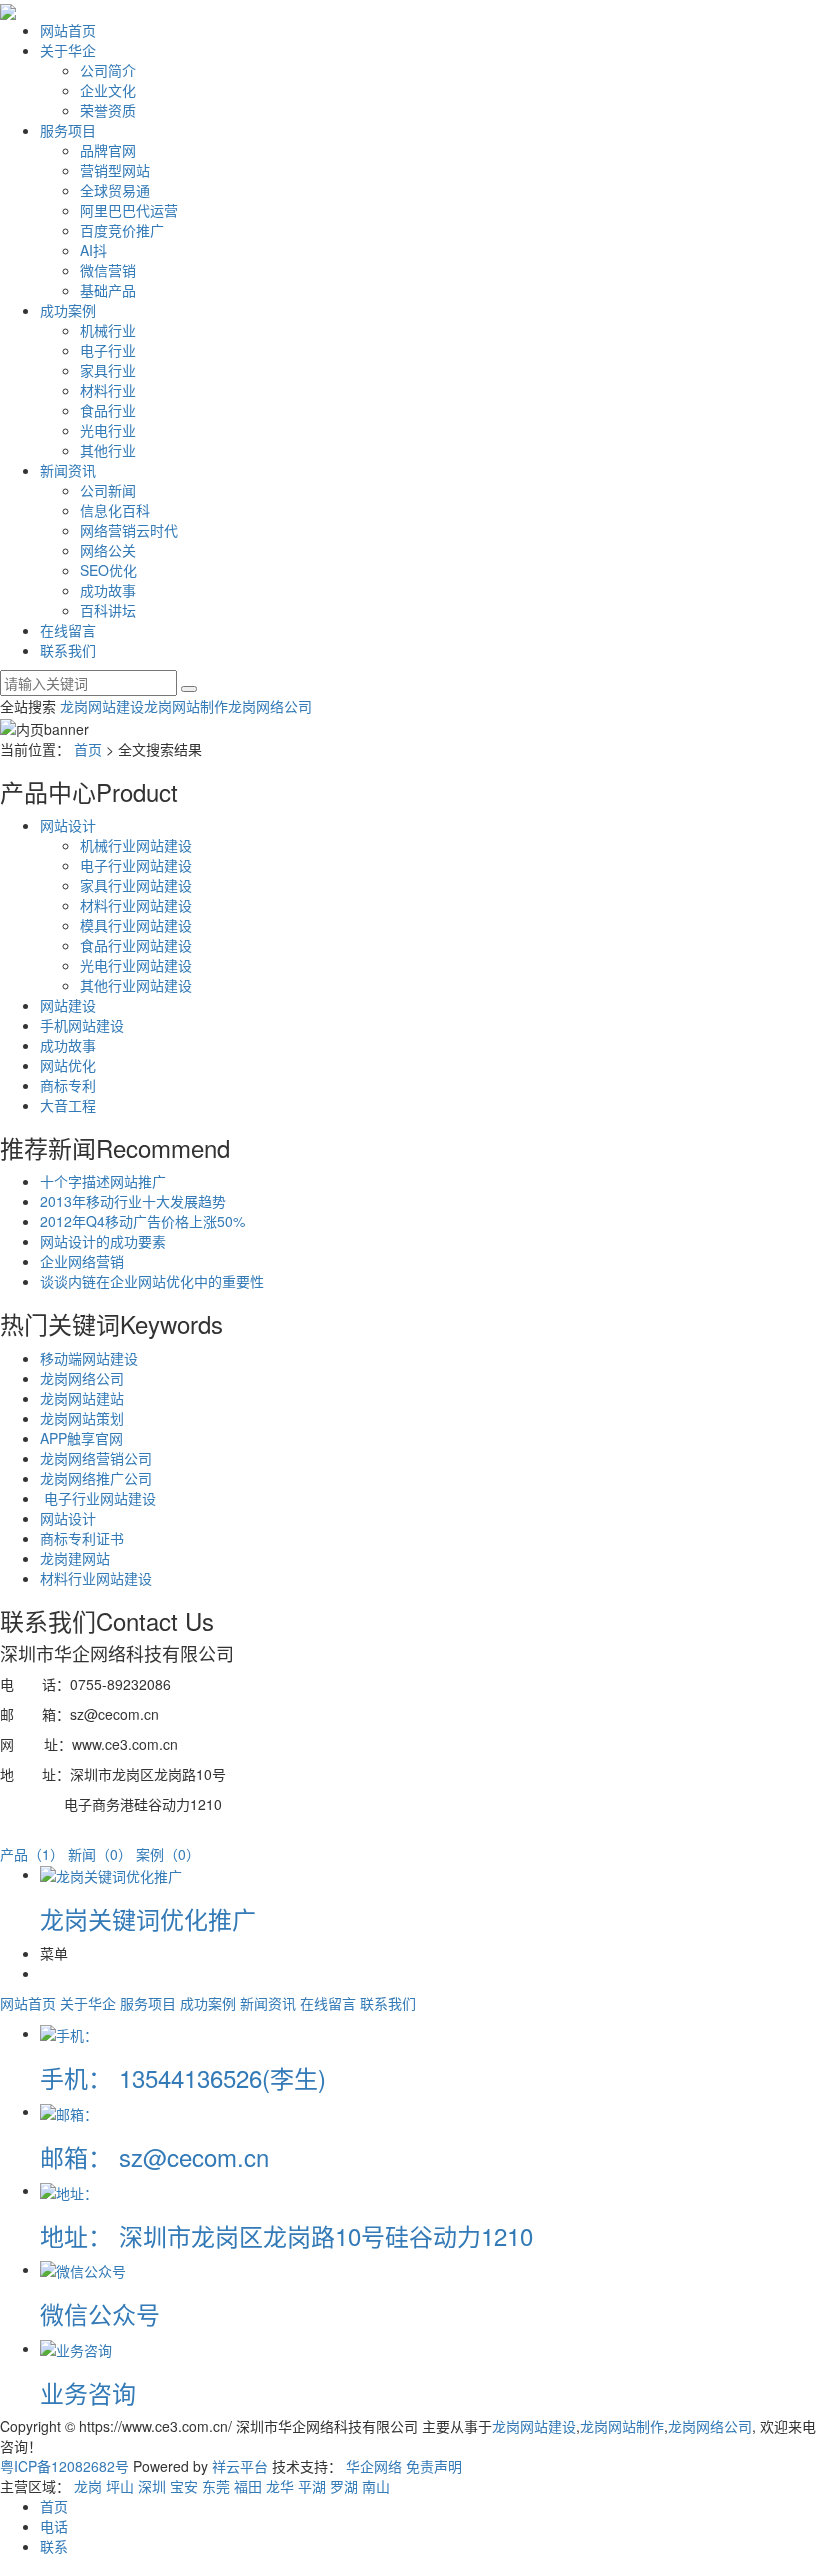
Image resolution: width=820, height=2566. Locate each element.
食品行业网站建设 (136, 945)
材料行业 (108, 390)
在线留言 (68, 630)
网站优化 (68, 1065)
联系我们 (68, 650)
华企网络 (374, 2466)
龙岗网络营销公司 (96, 1458)
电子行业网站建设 (136, 865)
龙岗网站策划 (82, 1418)
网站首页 (68, 30)
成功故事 (108, 590)
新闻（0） (100, 1854)
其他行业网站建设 (136, 985)
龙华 (280, 2486)
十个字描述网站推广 (103, 1181)
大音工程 (68, 1105)
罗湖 (344, 2486)
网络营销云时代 (129, 530)
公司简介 (108, 70)
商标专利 (68, 1085)
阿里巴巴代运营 (129, 210)
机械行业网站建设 (136, 845)
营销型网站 (115, 170)
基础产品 (108, 290)
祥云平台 (240, 2466)
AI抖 (93, 250)
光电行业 (108, 430)
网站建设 (68, 1005)
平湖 (312, 2486)
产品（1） (32, 1854)
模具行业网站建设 (136, 925)
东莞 (216, 2486)
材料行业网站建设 (136, 905)
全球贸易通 (115, 190)
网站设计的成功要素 (103, 1241)
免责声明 (434, 2466)
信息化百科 (115, 510)
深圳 (152, 2486)
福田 (248, 2486)
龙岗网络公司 (270, 706)
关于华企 (68, 50)
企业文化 (108, 90)
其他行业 (108, 450)
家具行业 (108, 370)
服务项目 (68, 130)
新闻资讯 (68, 470)
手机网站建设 (82, 1025)
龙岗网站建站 (82, 1398)
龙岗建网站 (75, 1558)
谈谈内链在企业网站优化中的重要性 (152, 1281)
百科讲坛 (108, 610)
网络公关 (108, 550)
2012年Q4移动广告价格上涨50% (142, 1221)
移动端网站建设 (89, 1358)
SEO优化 (108, 570)
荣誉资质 (108, 110)
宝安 (184, 2486)
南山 (376, 2486)
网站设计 (68, 825)
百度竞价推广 (122, 230)
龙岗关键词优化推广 (148, 1918)
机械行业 (108, 330)
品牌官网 (108, 150)
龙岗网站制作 (186, 706)
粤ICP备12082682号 (64, 2466)
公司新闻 (108, 490)
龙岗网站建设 (102, 706)
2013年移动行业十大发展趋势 (133, 1201)
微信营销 (108, 270)
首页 (88, 749)
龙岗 (88, 2486)
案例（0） (168, 1854)
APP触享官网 (81, 1438)
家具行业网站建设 (136, 885)
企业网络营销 (82, 1261)
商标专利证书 (82, 1538)
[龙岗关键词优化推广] (111, 1874)
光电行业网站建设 (136, 965)
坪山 (120, 2486)
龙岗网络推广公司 (96, 1478)
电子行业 (108, 350)
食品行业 (108, 410)
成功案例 (68, 310)
